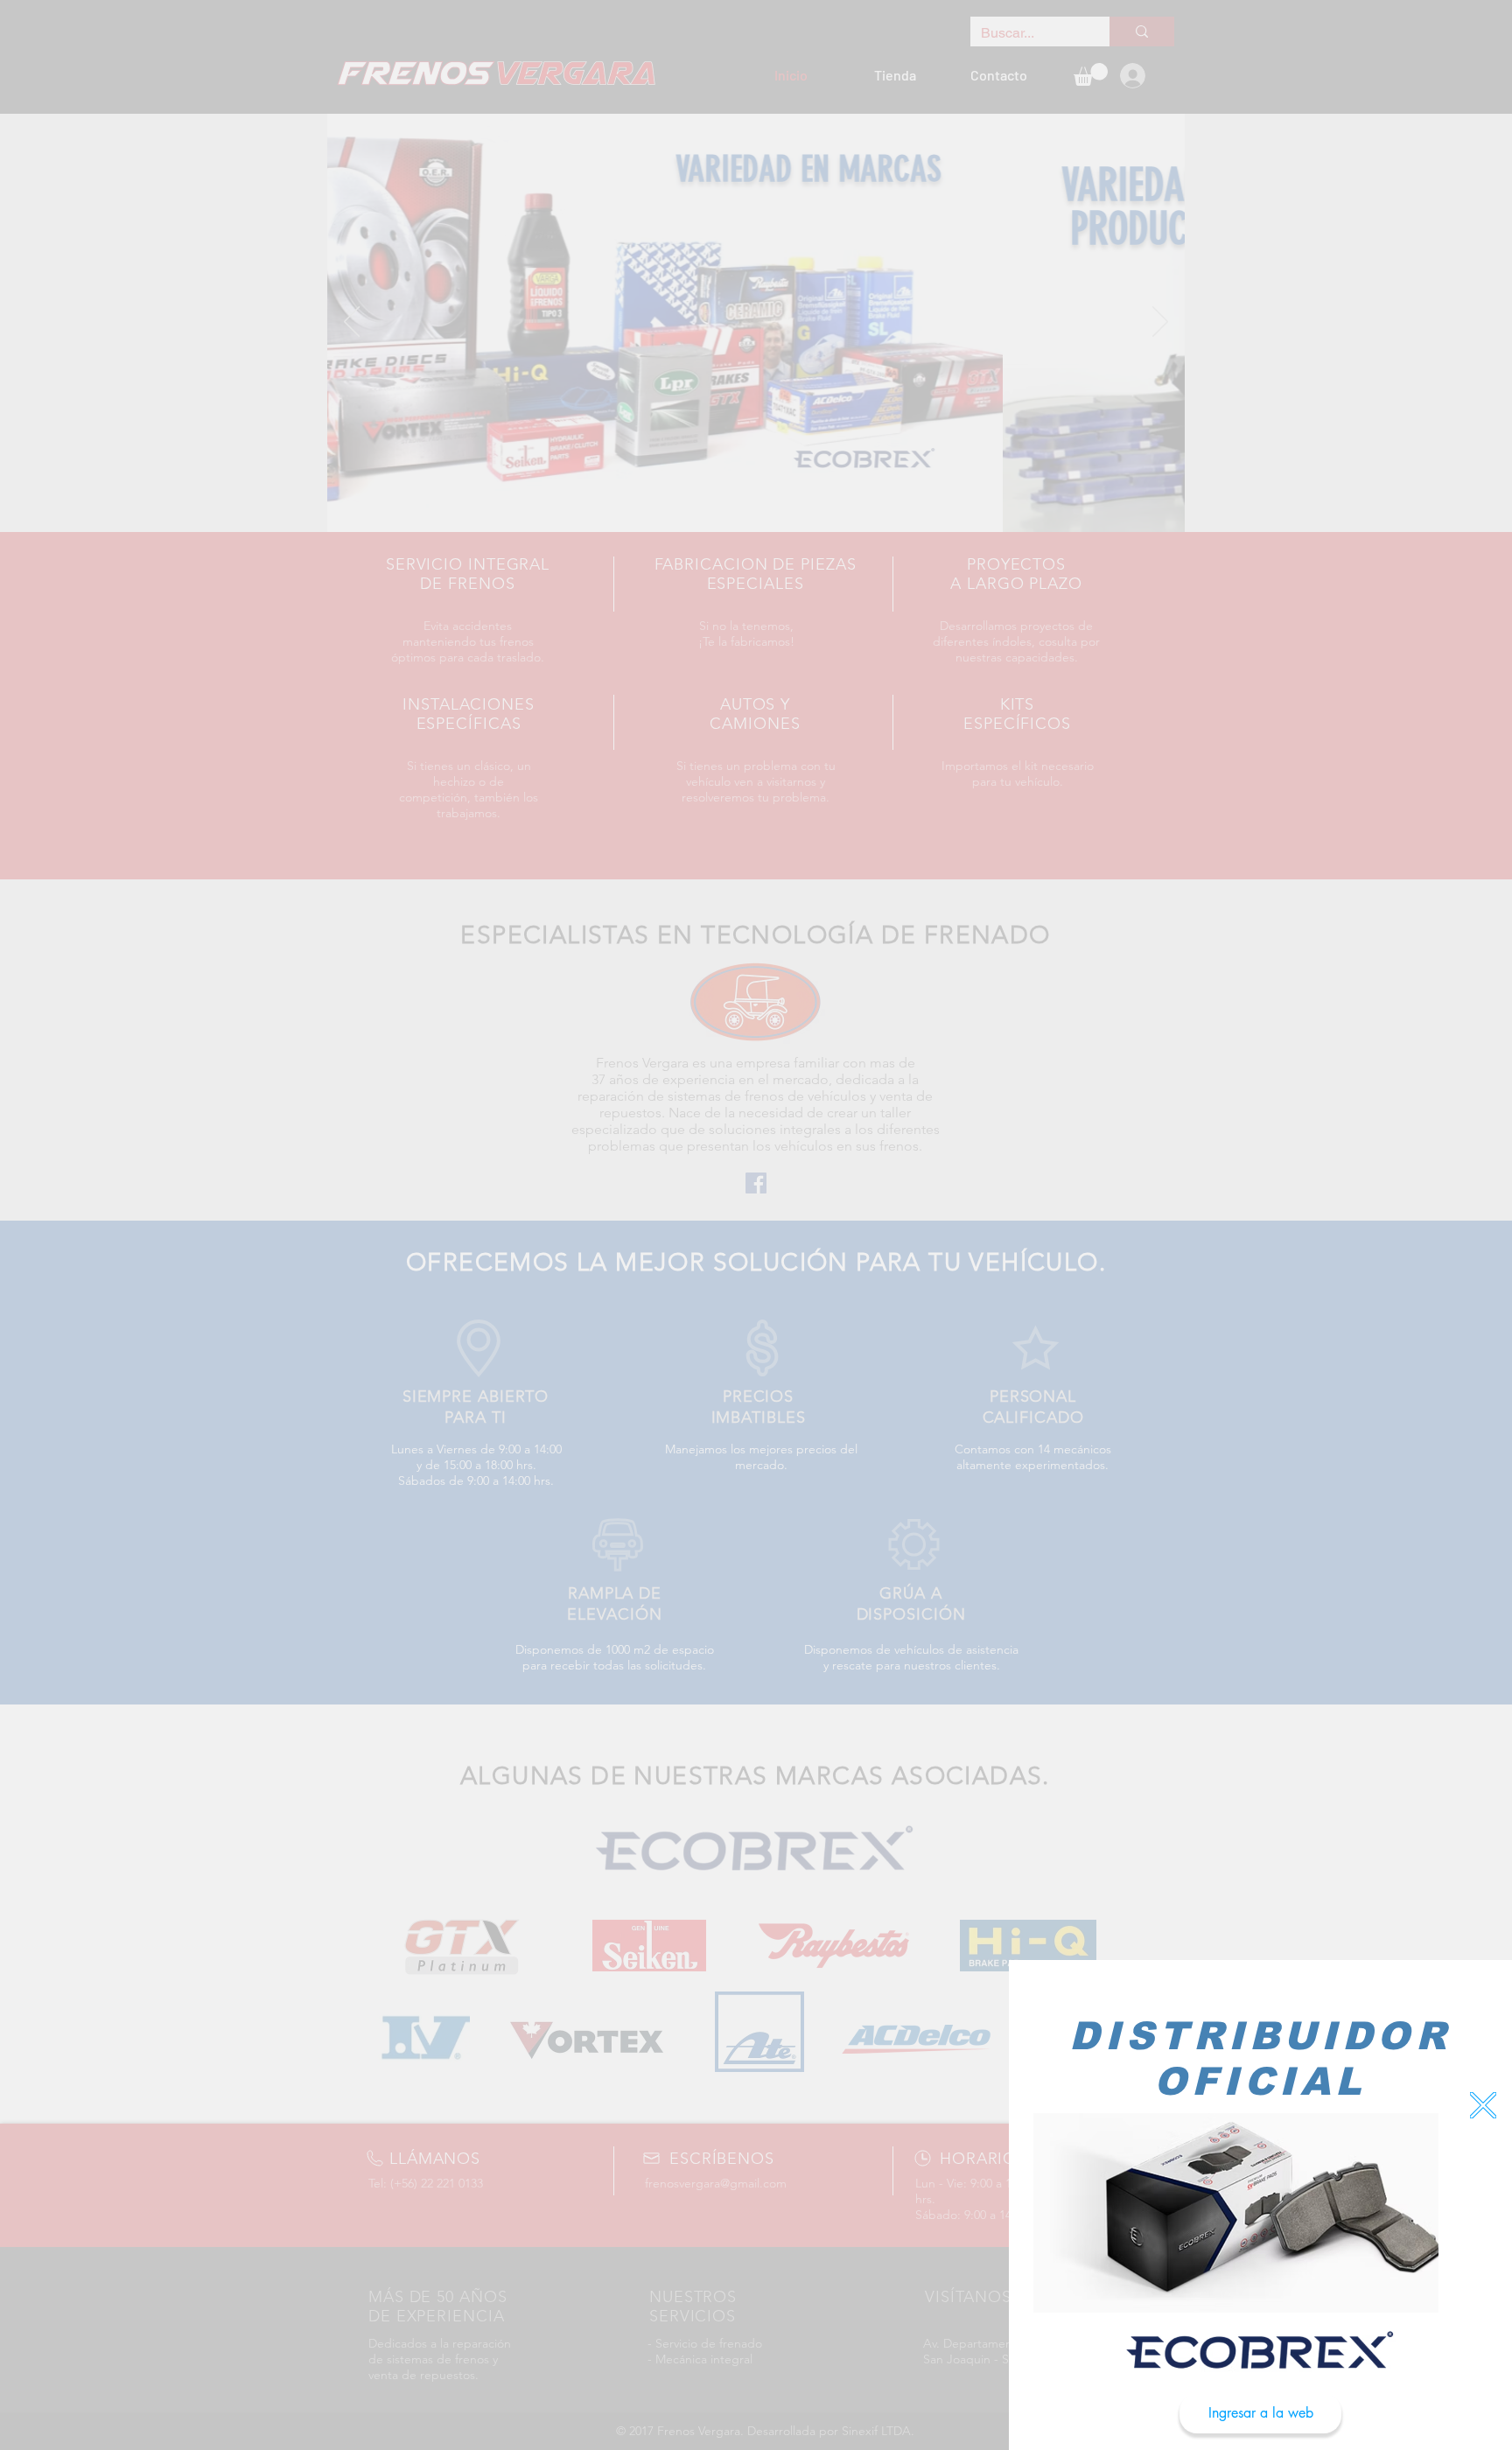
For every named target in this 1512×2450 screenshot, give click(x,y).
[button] (1483, 2105)
